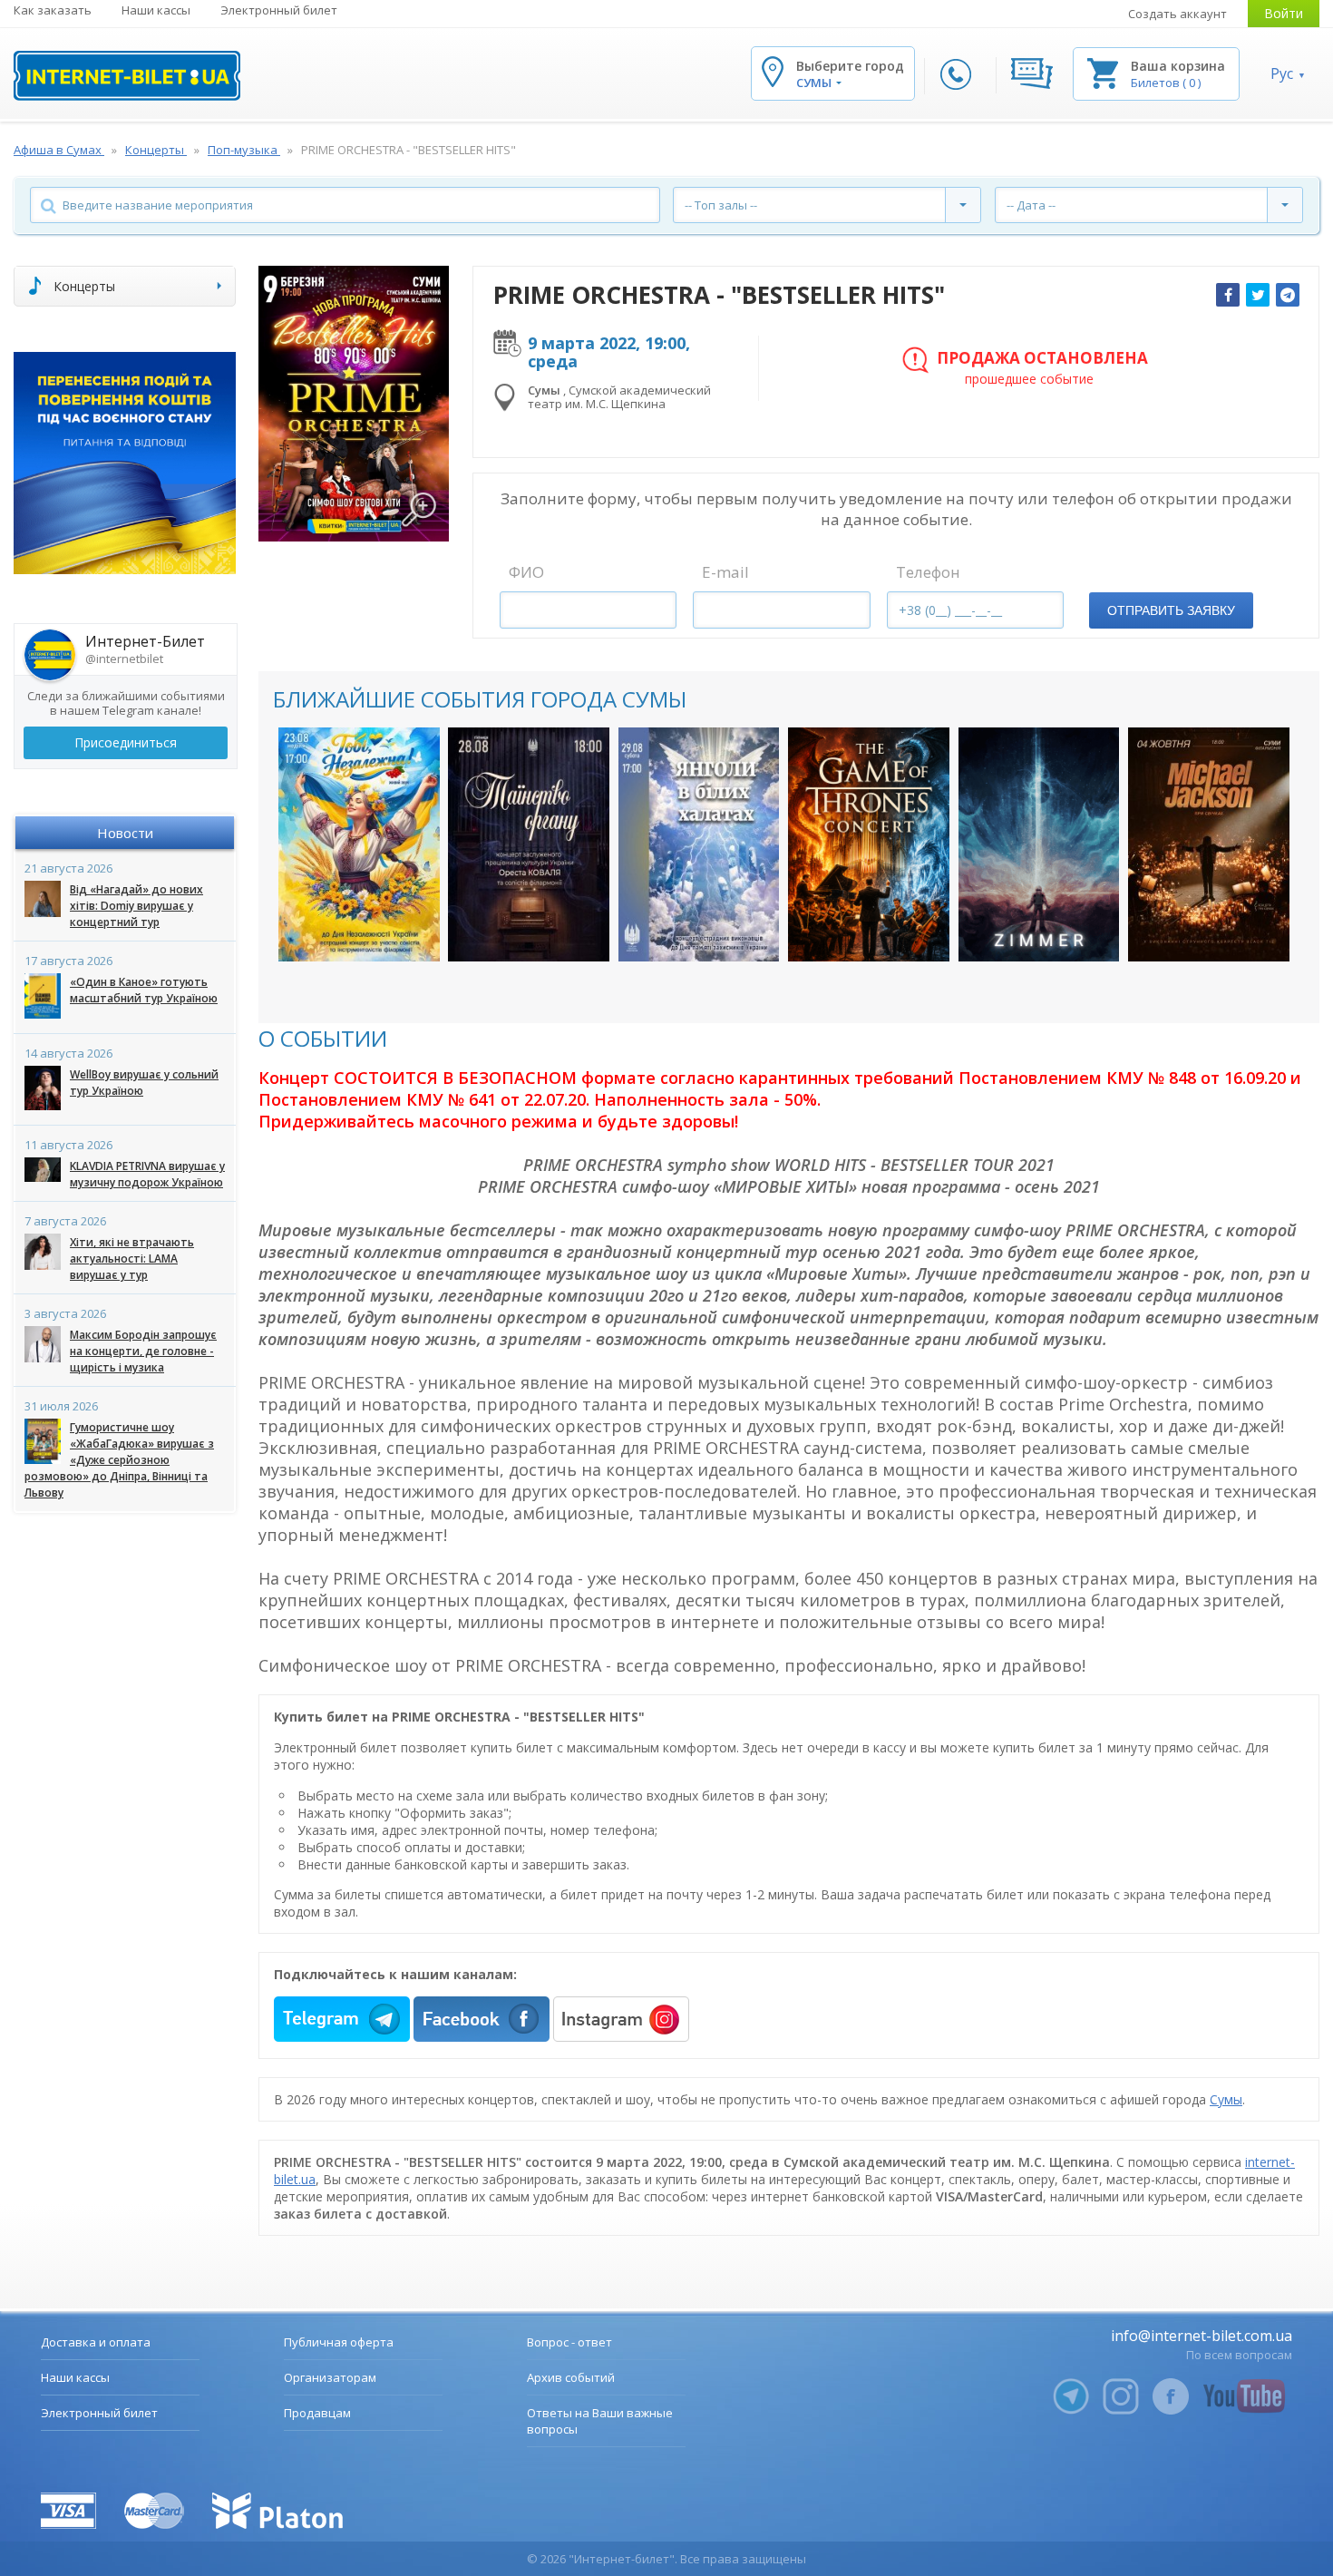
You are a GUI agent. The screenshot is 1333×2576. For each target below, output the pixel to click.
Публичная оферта (339, 2342)
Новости (125, 833)
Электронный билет (279, 10)
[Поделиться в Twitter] (1258, 295)
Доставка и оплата (96, 2342)
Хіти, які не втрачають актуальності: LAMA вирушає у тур (132, 1259)
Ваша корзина (1178, 66)
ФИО (526, 572)
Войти (1284, 13)
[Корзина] (1103, 72)
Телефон (928, 572)
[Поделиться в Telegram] (1288, 295)
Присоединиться (126, 742)
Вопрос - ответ (569, 2342)
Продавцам (317, 2413)
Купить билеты (359, 929)
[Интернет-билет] (127, 76)
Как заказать (53, 10)
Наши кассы (156, 10)
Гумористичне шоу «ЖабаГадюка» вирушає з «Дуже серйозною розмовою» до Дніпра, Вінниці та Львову (119, 1460)
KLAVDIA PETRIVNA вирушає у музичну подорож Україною (147, 1174)
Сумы (1226, 2099)
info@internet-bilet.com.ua (1202, 2336)
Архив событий (571, 2377)
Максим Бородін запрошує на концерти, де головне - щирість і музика (143, 1351)
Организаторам (330, 2377)
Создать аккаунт (1177, 14)
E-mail (725, 572)
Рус (1282, 73)
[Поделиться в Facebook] (1228, 295)
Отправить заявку (1171, 610)
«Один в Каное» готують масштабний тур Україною (144, 990)
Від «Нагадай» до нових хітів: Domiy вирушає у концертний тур (136, 906)
